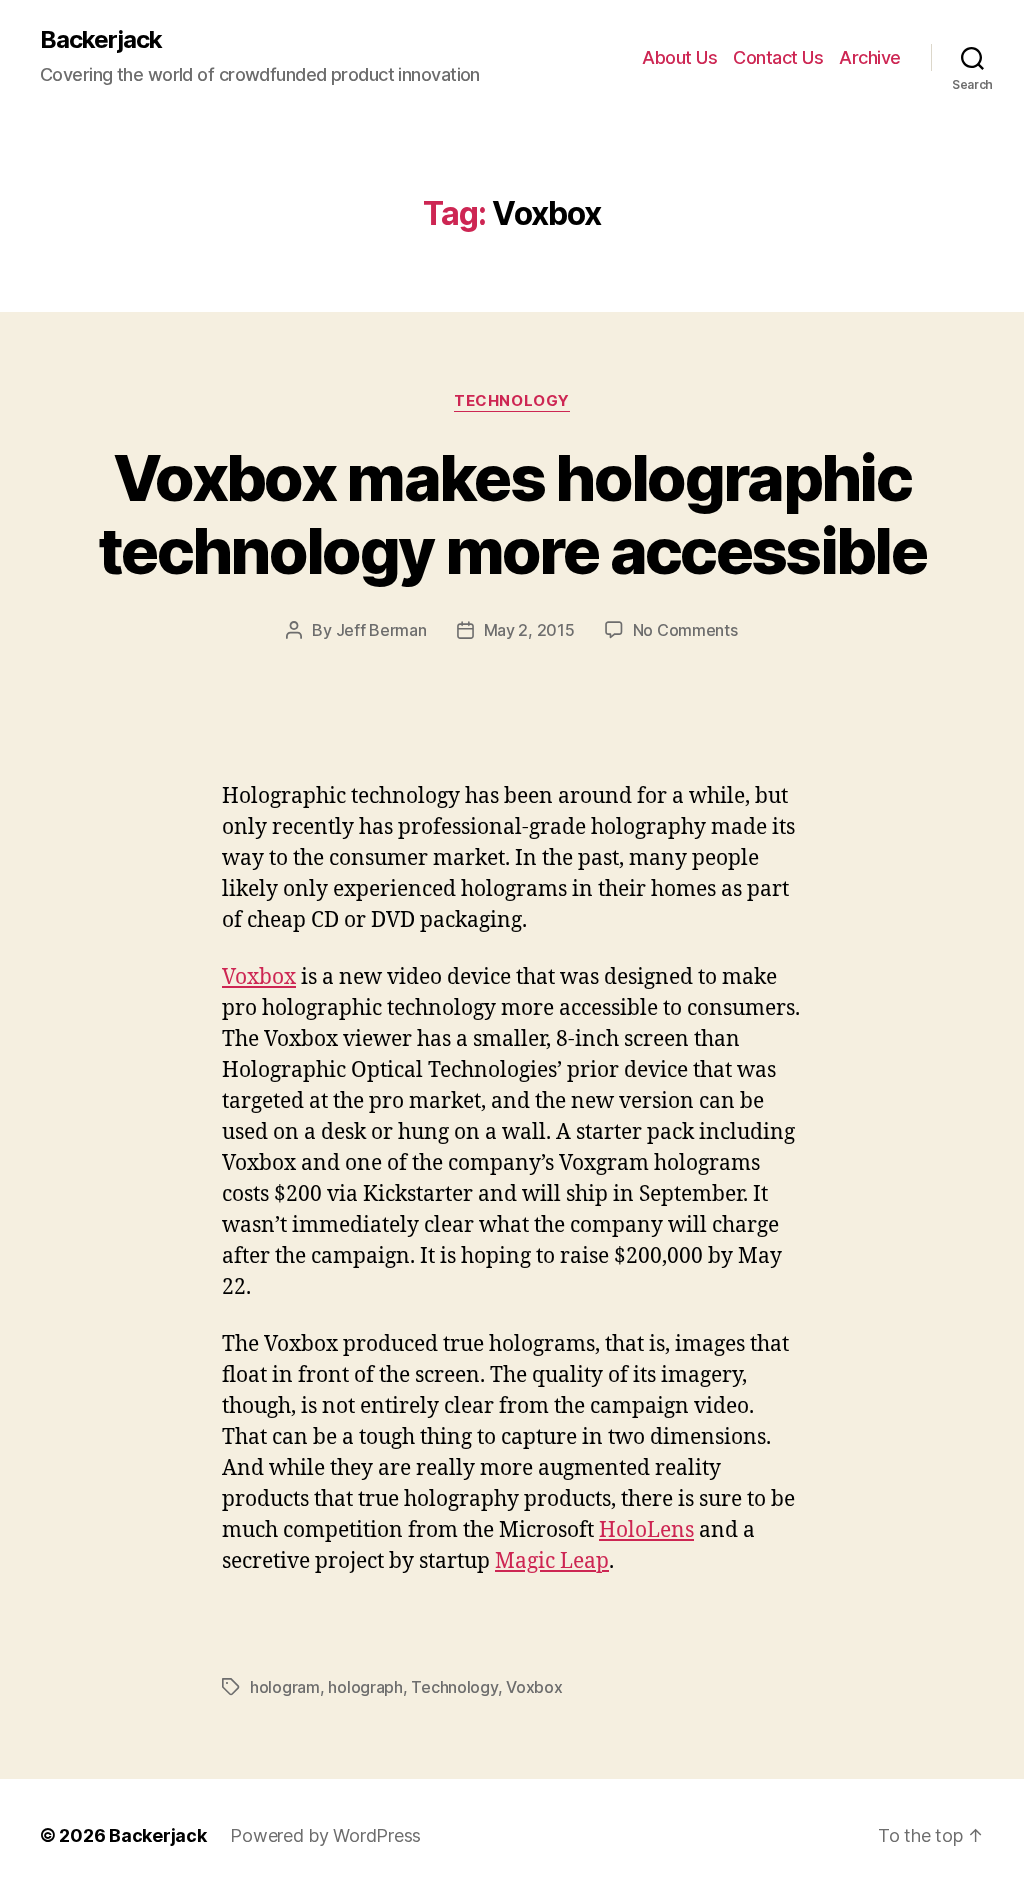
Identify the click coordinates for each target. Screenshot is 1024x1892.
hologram (285, 1687)
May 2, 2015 (529, 630)
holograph (365, 1687)
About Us (679, 57)
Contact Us (778, 57)
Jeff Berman (381, 630)
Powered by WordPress (325, 1835)
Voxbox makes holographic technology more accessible (512, 514)
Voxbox (259, 977)
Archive (870, 57)
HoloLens (646, 1530)
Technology (512, 401)
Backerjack (101, 40)
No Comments (685, 630)
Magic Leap (552, 1561)
